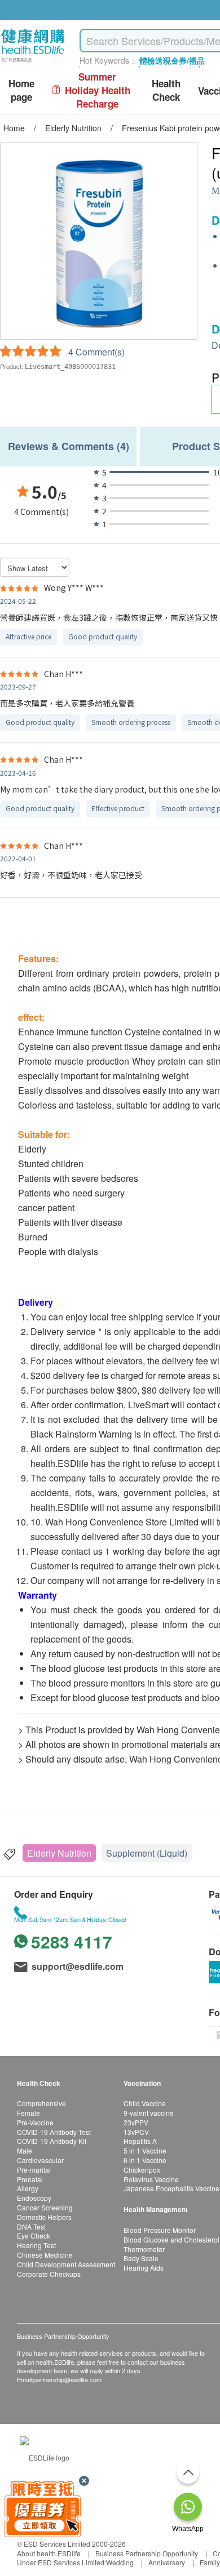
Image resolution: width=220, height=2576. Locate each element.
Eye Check (34, 2235)
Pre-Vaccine (35, 2122)
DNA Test (31, 2226)
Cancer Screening (45, 2207)
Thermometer (144, 2249)
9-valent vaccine (149, 2113)
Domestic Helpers (44, 2217)
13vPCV (136, 2132)
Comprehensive (41, 2103)
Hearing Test (36, 2245)
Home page (21, 90)
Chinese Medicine (45, 2255)
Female (28, 2113)
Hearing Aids (144, 2268)
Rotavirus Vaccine (151, 2179)
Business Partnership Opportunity (147, 2553)
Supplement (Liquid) (147, 1853)
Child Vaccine (145, 2103)
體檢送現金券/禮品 (172, 60)
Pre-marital (34, 2170)
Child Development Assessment (66, 2264)
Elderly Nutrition (59, 1853)
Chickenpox (142, 2170)
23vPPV (136, 2122)
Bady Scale (141, 2258)
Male (25, 2150)
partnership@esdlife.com (67, 2379)
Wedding (120, 2562)
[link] (45, 2456)
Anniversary (167, 2562)
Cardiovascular (40, 2160)
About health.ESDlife (49, 2553)
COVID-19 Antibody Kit (52, 2141)
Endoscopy (34, 2198)
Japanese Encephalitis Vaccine (171, 2188)
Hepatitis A (140, 2141)
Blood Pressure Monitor (160, 2230)
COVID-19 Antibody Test (54, 2132)
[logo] (33, 62)
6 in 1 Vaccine (145, 2160)
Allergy (28, 2188)
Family (210, 2562)
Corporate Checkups (49, 2274)
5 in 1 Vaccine (145, 2150)
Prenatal (30, 2179)
